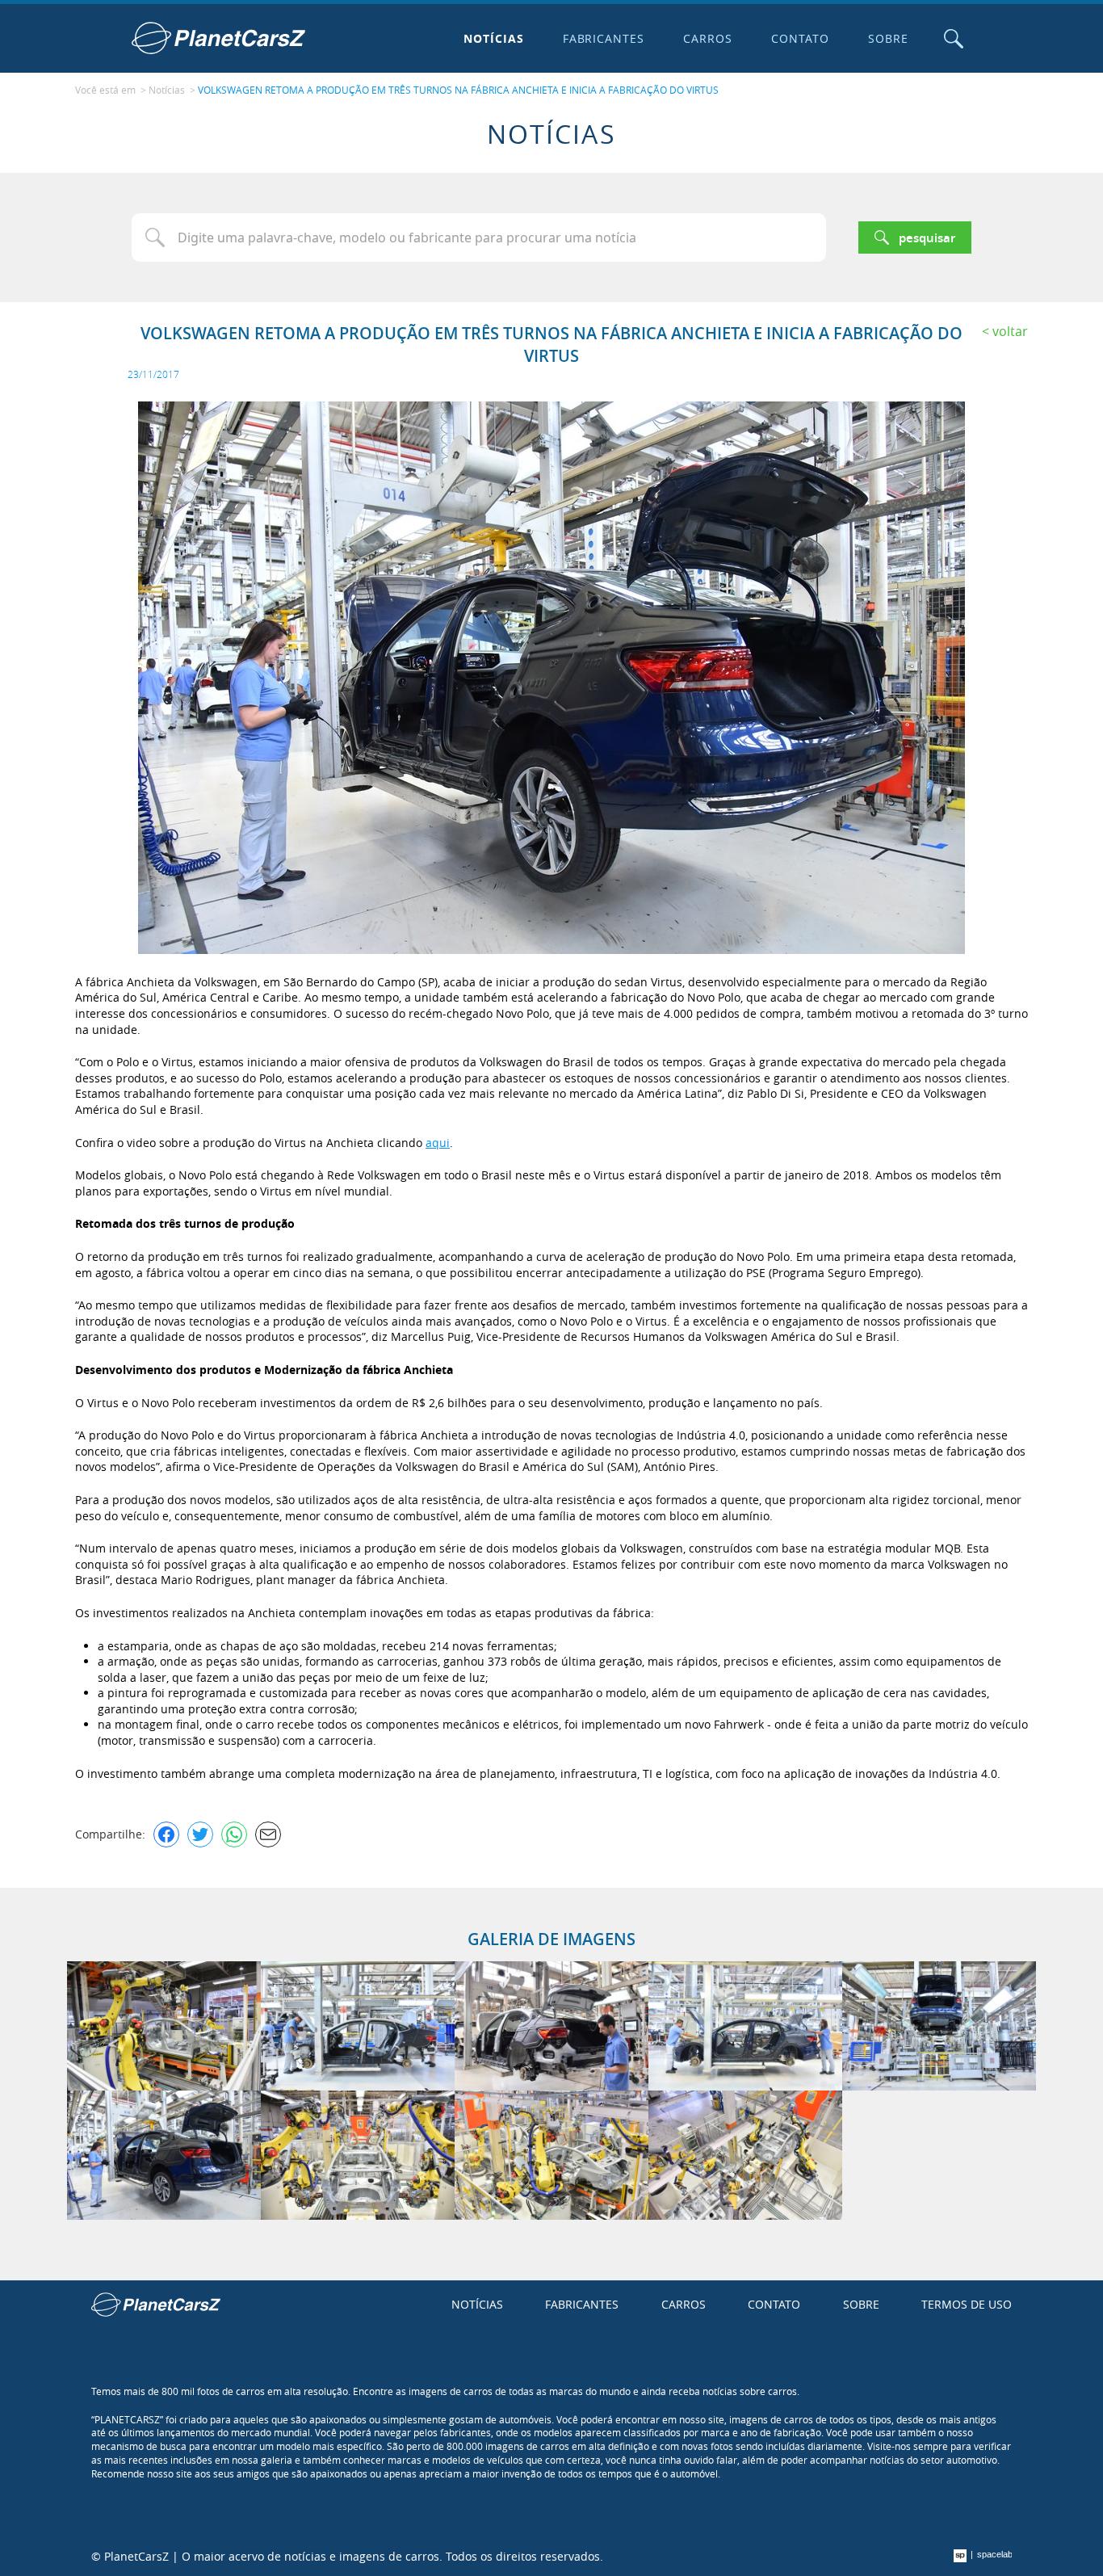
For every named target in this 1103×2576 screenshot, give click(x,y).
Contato (800, 38)
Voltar (1010, 331)
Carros (708, 38)
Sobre (888, 38)
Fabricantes (604, 38)
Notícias (494, 38)
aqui (438, 1143)
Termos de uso (967, 2304)
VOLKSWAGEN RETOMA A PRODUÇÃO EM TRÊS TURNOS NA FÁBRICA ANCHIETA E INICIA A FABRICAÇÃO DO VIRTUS (458, 90)
